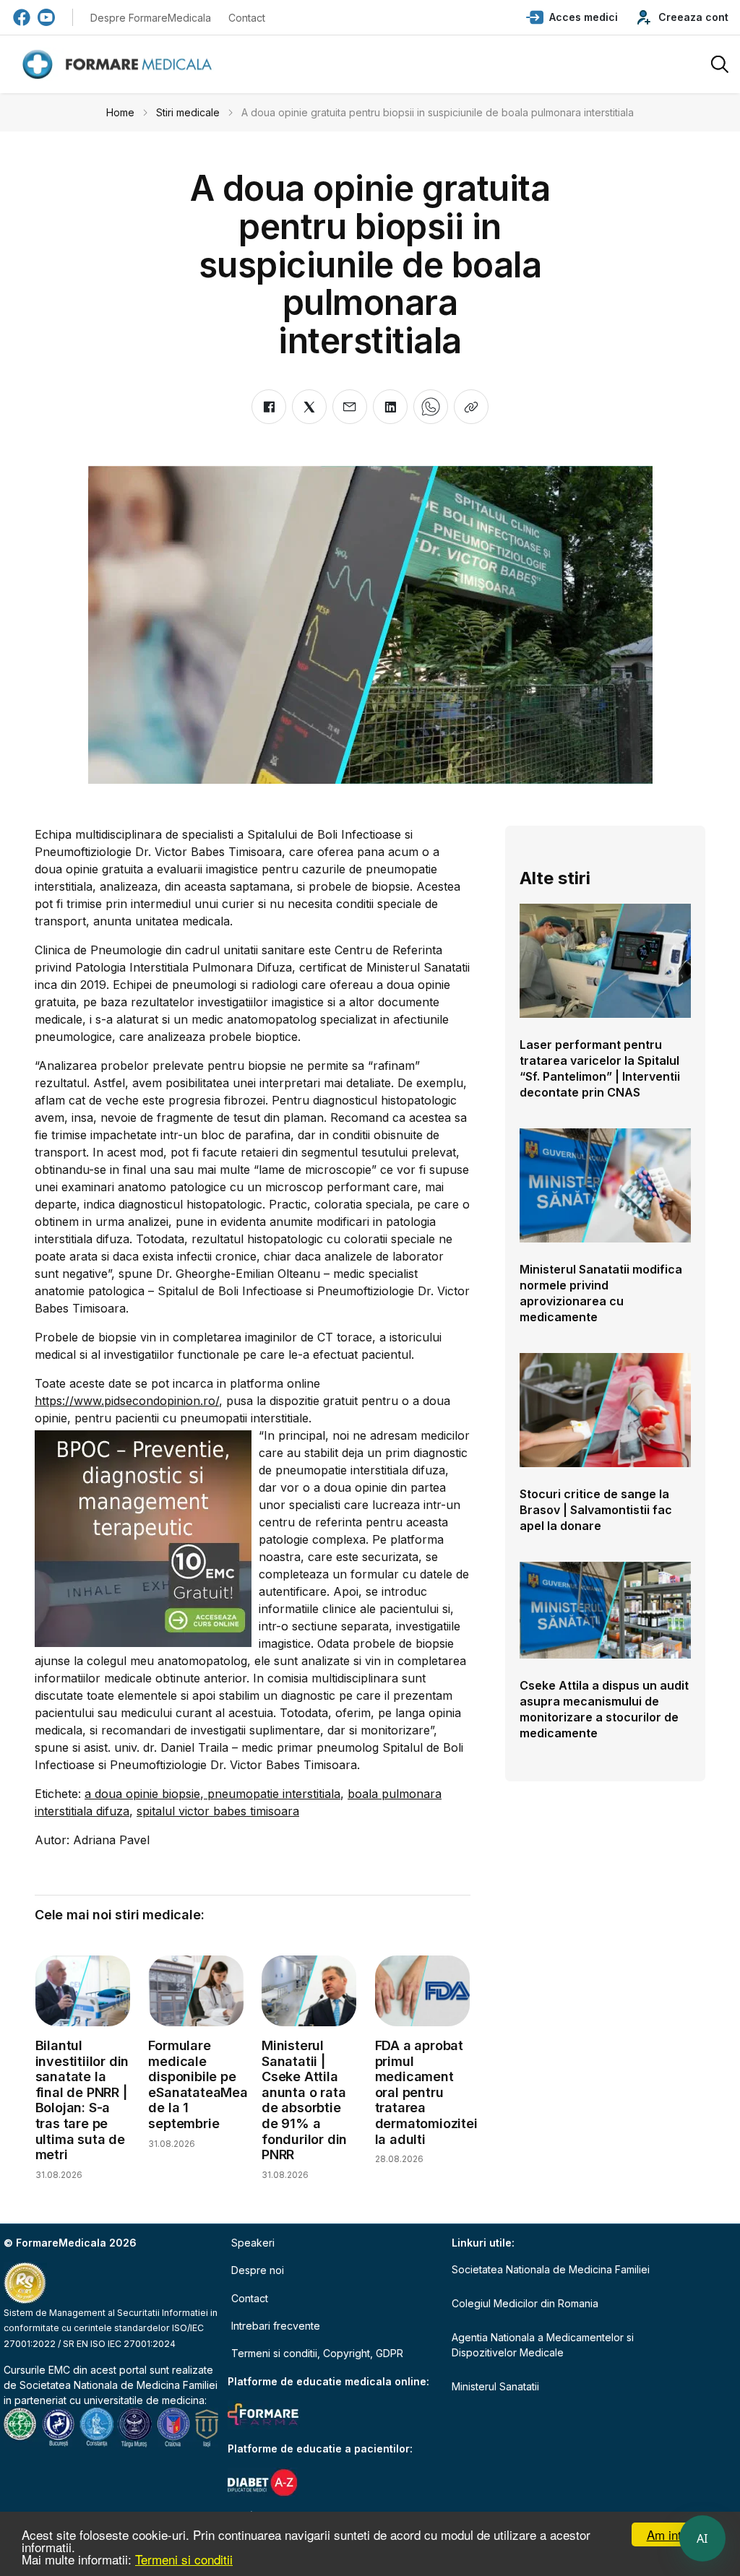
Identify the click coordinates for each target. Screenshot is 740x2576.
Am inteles (675, 2534)
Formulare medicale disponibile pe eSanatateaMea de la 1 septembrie (198, 2084)
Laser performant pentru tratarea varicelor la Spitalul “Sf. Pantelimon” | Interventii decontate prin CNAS (600, 1068)
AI (702, 2538)
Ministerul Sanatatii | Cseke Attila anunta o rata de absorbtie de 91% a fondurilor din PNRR (304, 2100)
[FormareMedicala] (120, 65)
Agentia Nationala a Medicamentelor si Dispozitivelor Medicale (543, 2345)
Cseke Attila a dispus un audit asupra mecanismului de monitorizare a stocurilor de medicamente (604, 1709)
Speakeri (253, 2243)
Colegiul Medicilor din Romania (525, 2303)
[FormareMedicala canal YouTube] (46, 17)
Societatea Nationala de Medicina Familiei (119, 2385)
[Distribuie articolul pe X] (309, 407)
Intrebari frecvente (276, 2326)
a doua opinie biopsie (142, 1794)
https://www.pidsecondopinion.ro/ (127, 1401)
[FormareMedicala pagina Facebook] (22, 17)
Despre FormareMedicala (151, 18)
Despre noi (258, 2270)
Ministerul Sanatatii (495, 2386)
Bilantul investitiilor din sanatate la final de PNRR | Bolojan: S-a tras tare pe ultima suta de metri (82, 2100)
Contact (247, 18)
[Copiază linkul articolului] (471, 407)
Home (120, 112)
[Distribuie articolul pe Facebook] (269, 407)
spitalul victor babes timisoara (218, 1811)
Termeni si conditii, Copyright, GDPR (317, 2353)
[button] (572, 17)
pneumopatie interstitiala (272, 1794)
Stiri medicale (188, 112)
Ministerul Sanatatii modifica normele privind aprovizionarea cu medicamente (601, 1293)
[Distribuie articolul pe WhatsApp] (431, 407)
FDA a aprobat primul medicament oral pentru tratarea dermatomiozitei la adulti (426, 2092)
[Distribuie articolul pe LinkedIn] (390, 407)
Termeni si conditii (184, 2559)
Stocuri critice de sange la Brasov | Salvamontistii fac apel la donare (596, 1510)
